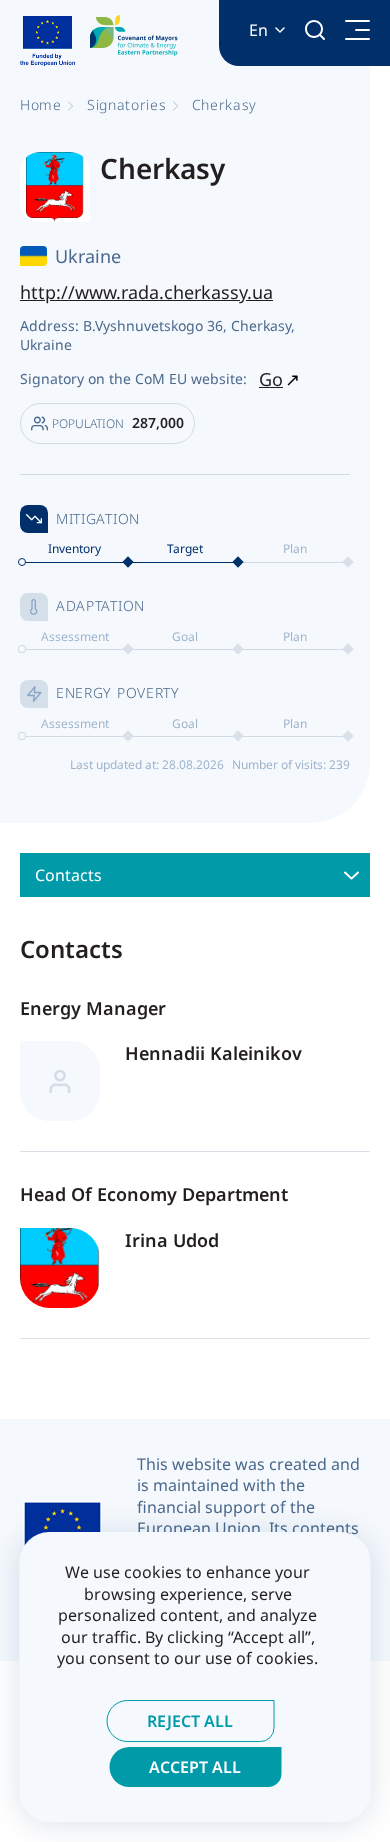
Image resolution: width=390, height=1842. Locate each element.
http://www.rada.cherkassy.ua (146, 292)
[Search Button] (315, 30)
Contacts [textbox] (68, 875)
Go (271, 379)
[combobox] (195, 875)
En (258, 30)
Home (41, 104)
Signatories (127, 104)
